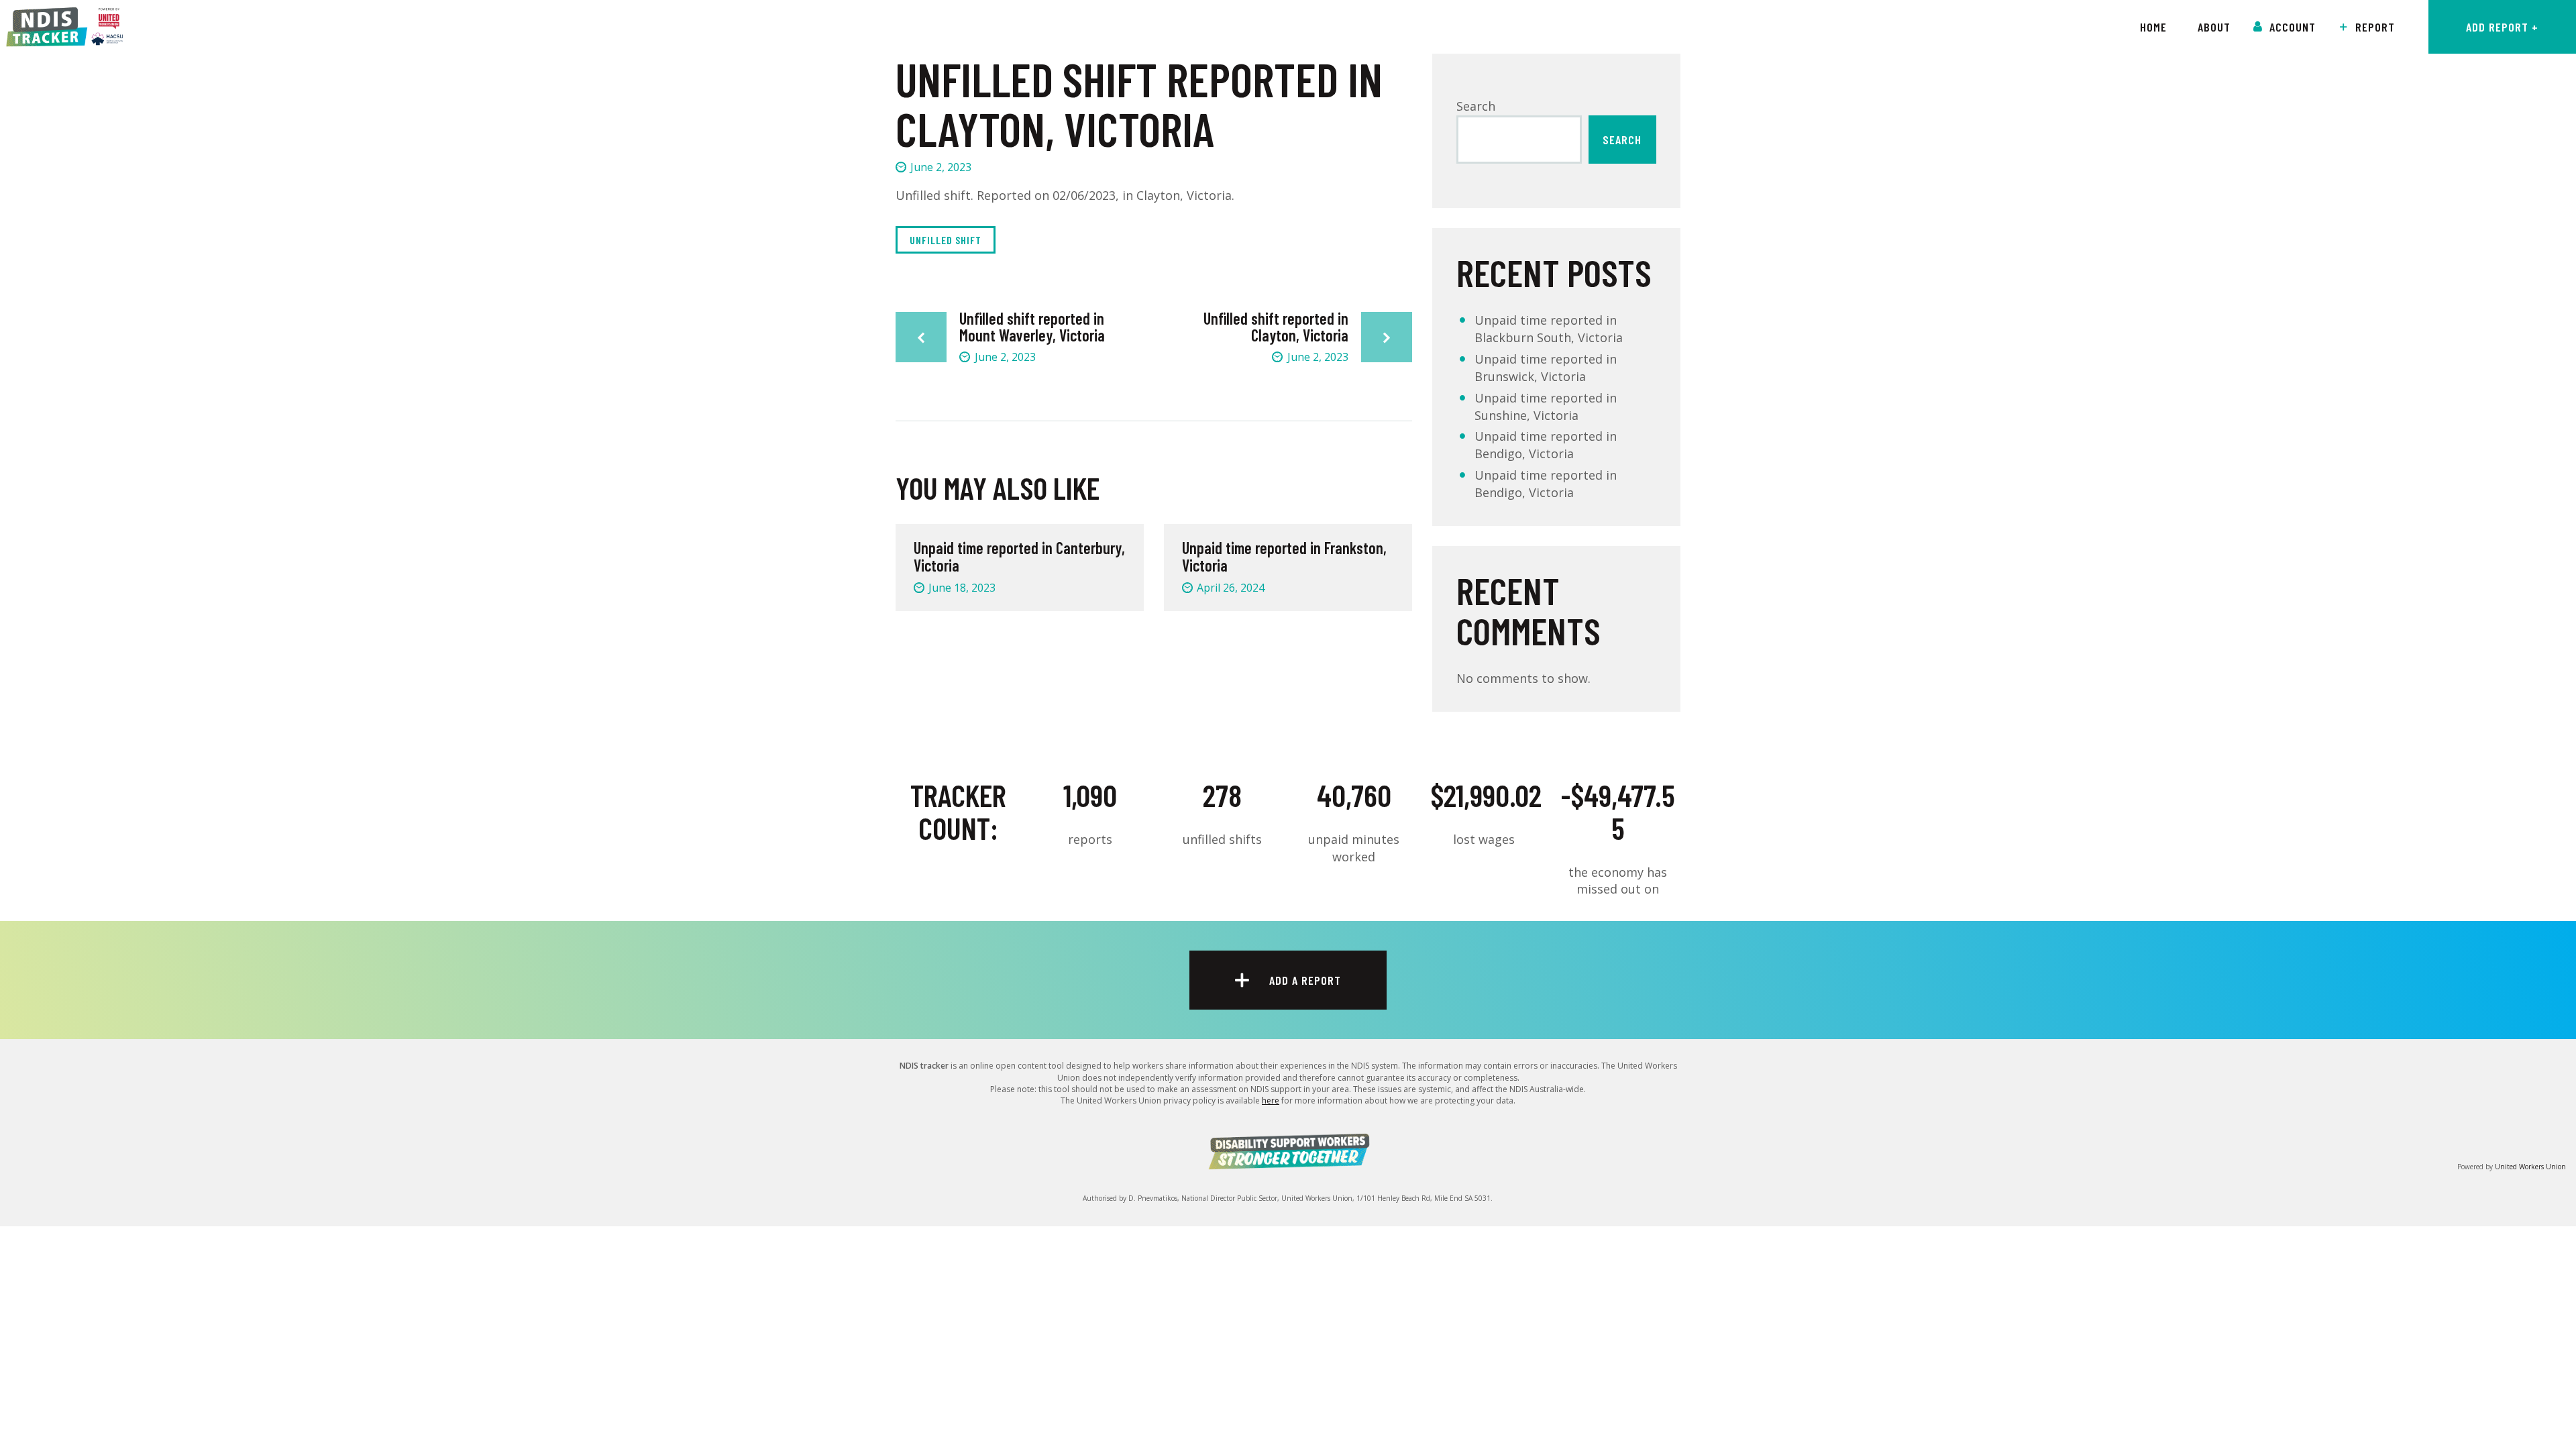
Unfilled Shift (946, 240)
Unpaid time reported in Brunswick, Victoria (1546, 368)
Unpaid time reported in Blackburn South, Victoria (1549, 329)
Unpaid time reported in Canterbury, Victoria (1019, 557)
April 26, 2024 (1231, 588)
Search (1476, 106)
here (1271, 1101)
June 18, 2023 (962, 588)
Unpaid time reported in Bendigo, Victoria (1546, 445)
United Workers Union (2530, 1167)
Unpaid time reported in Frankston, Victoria (1284, 557)
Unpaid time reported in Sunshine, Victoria (1546, 407)
